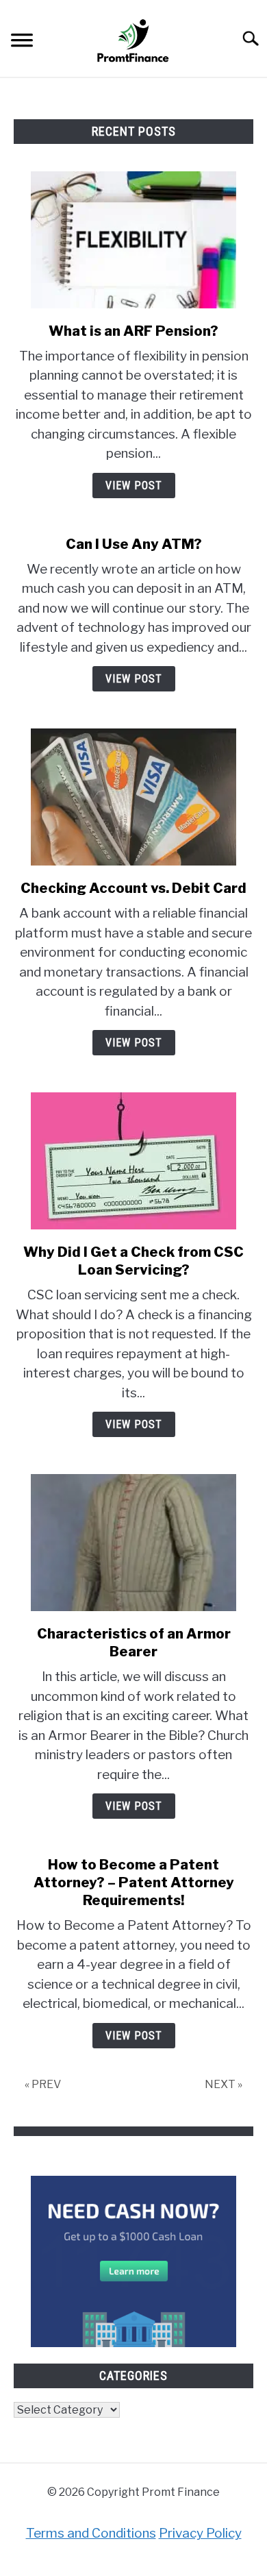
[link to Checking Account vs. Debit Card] (133, 797)
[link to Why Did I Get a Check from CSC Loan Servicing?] (133, 1161)
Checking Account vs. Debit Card (133, 888)
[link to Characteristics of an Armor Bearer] (133, 1543)
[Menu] (22, 42)
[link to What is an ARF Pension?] (133, 240)
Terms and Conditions (91, 2533)
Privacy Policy (200, 2533)
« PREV (43, 2084)
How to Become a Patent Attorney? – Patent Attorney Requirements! (134, 1882)
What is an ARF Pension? (133, 331)
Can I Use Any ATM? (134, 544)
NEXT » (224, 2084)
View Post (134, 486)
